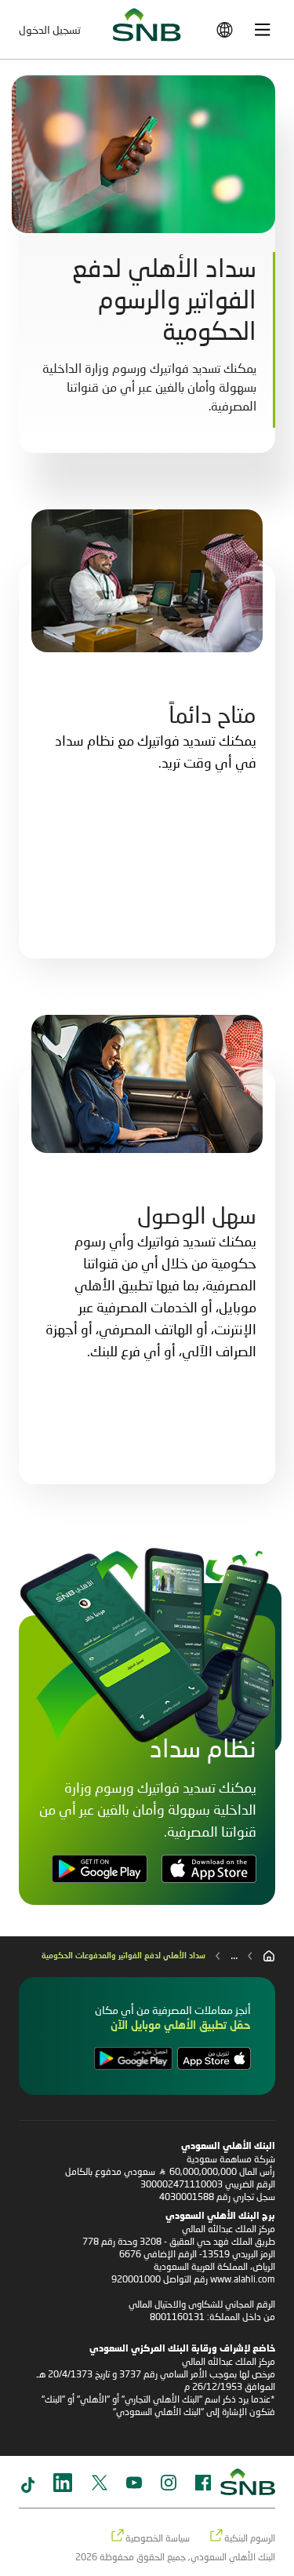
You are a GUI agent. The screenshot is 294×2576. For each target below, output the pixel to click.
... (234, 1954)
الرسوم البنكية (250, 2538)
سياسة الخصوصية (158, 2538)
